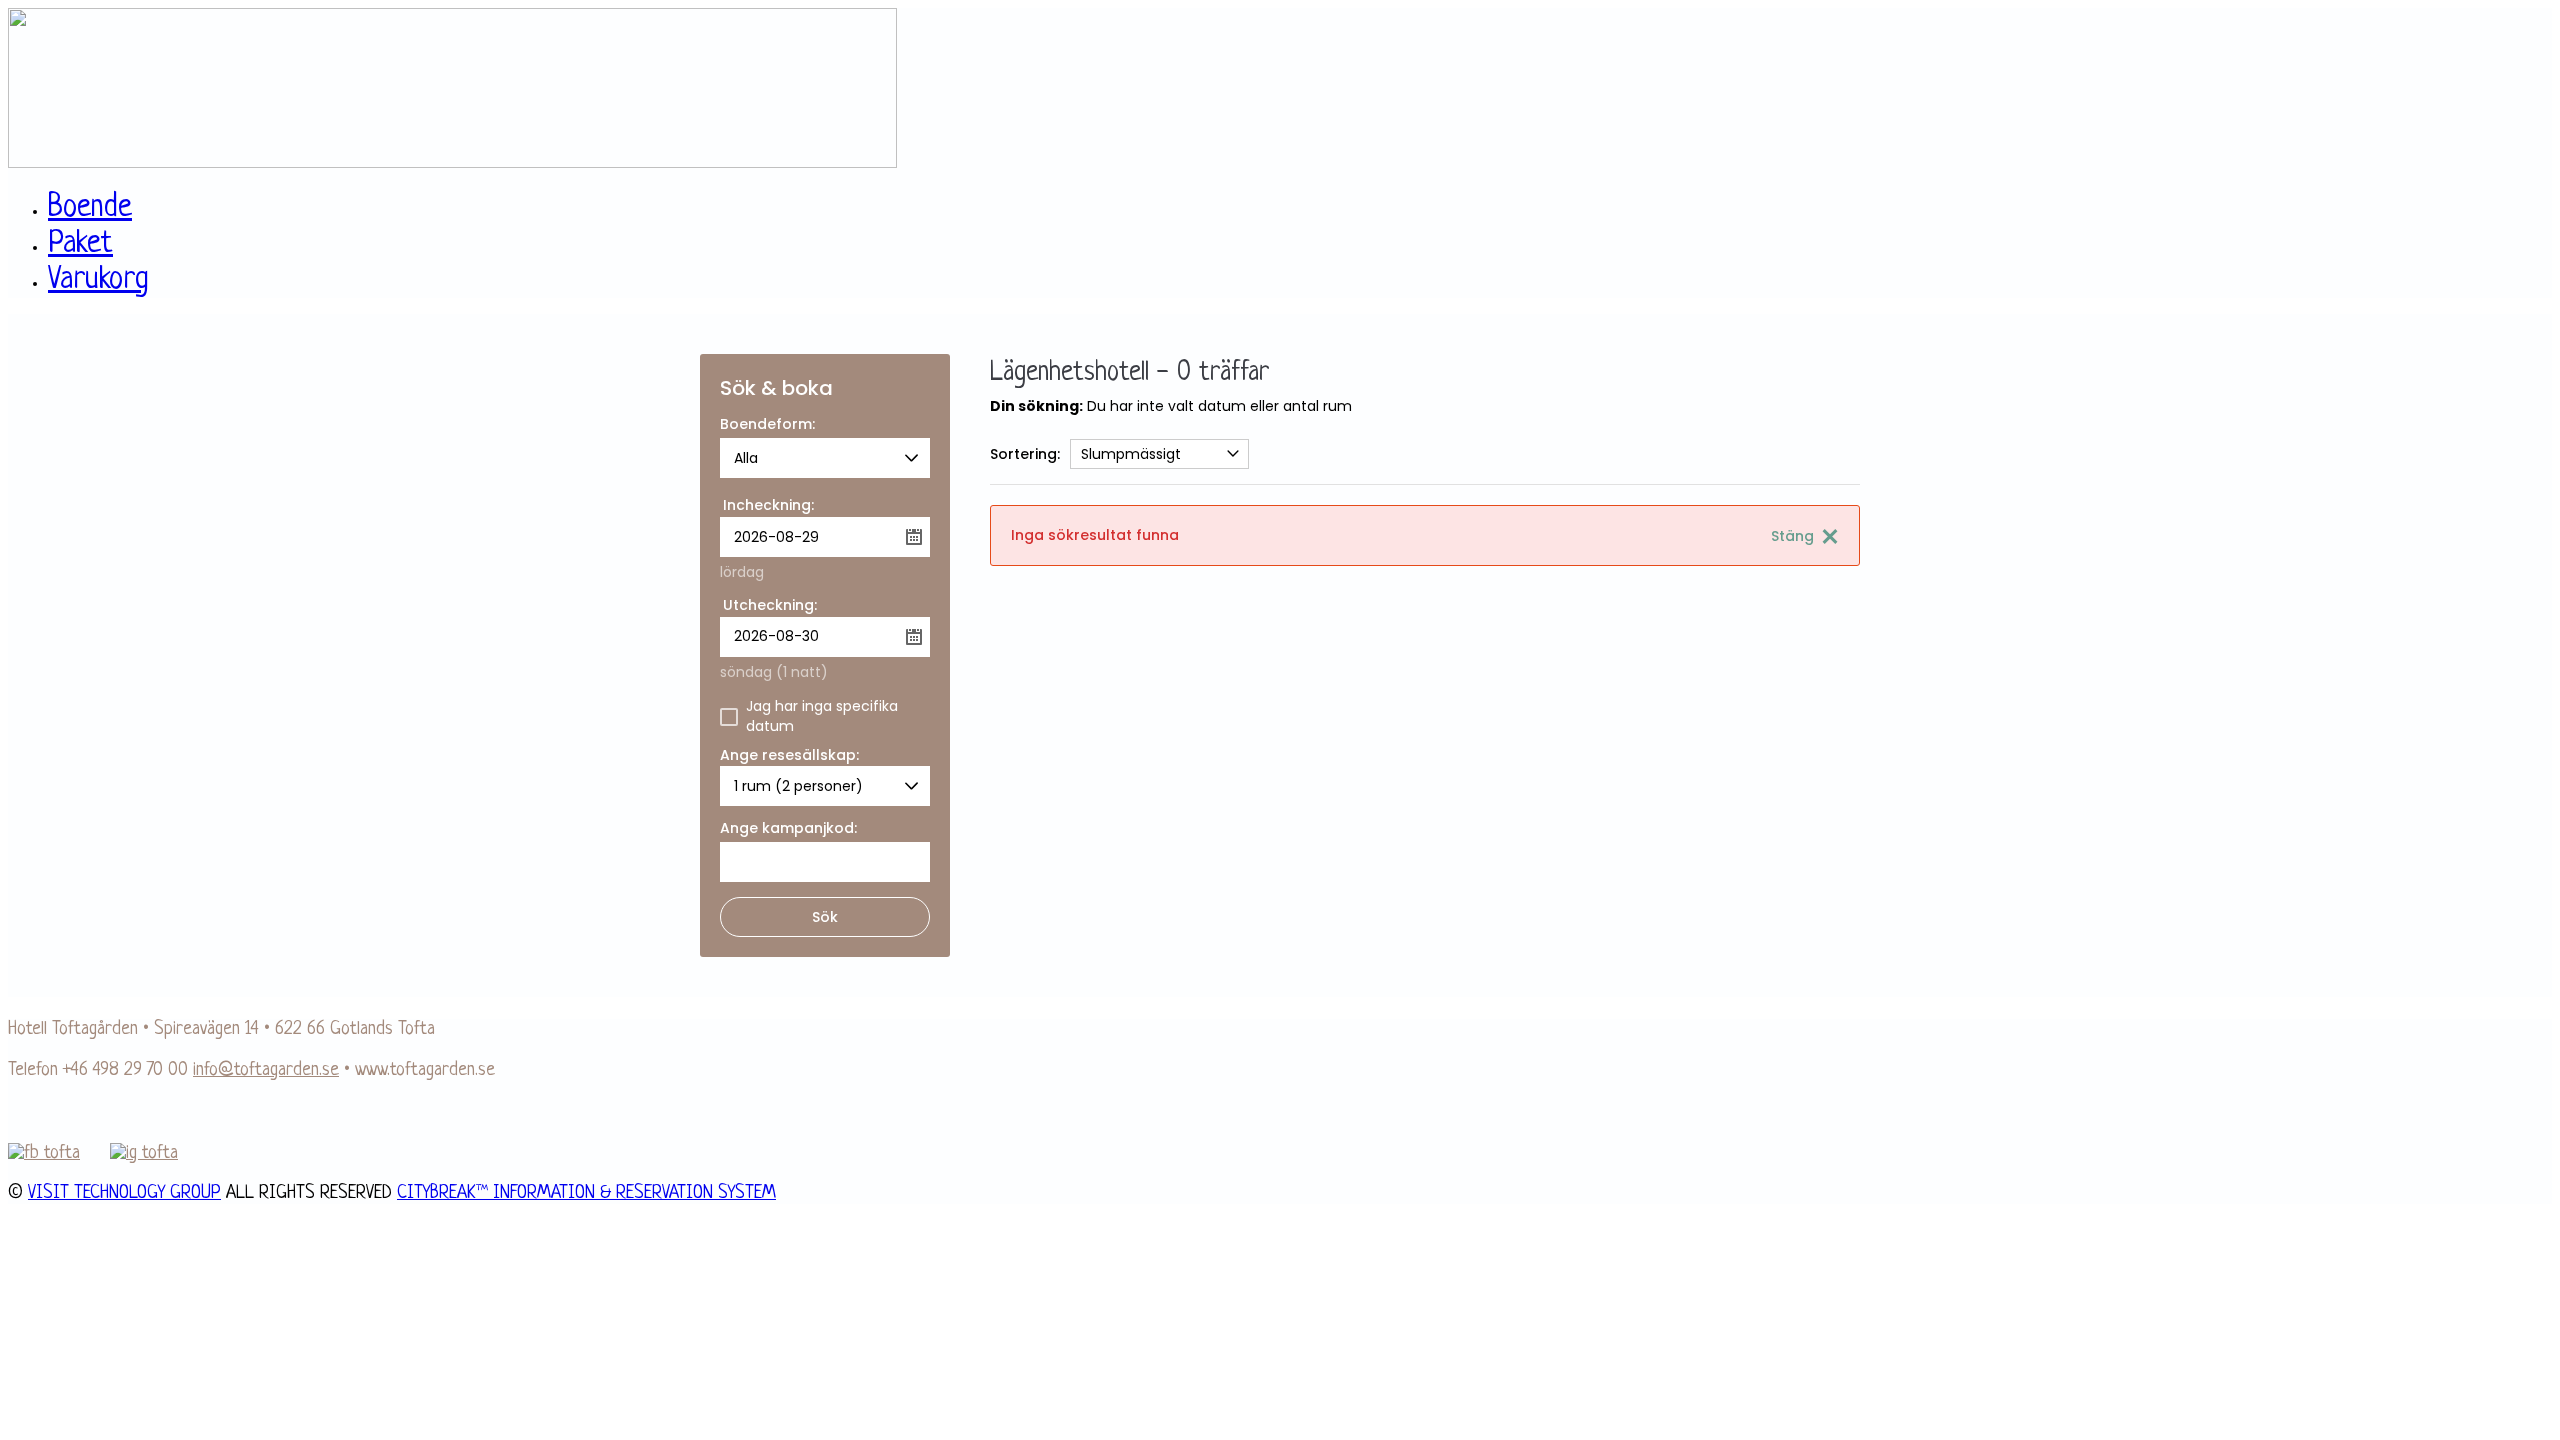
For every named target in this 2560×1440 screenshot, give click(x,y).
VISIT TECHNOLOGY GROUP (124, 1193)
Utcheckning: (770, 605)
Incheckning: (768, 505)
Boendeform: (767, 425)
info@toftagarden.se (266, 1070)
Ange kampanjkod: (788, 829)
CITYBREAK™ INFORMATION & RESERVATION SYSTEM (586, 1193)
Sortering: (1025, 454)
